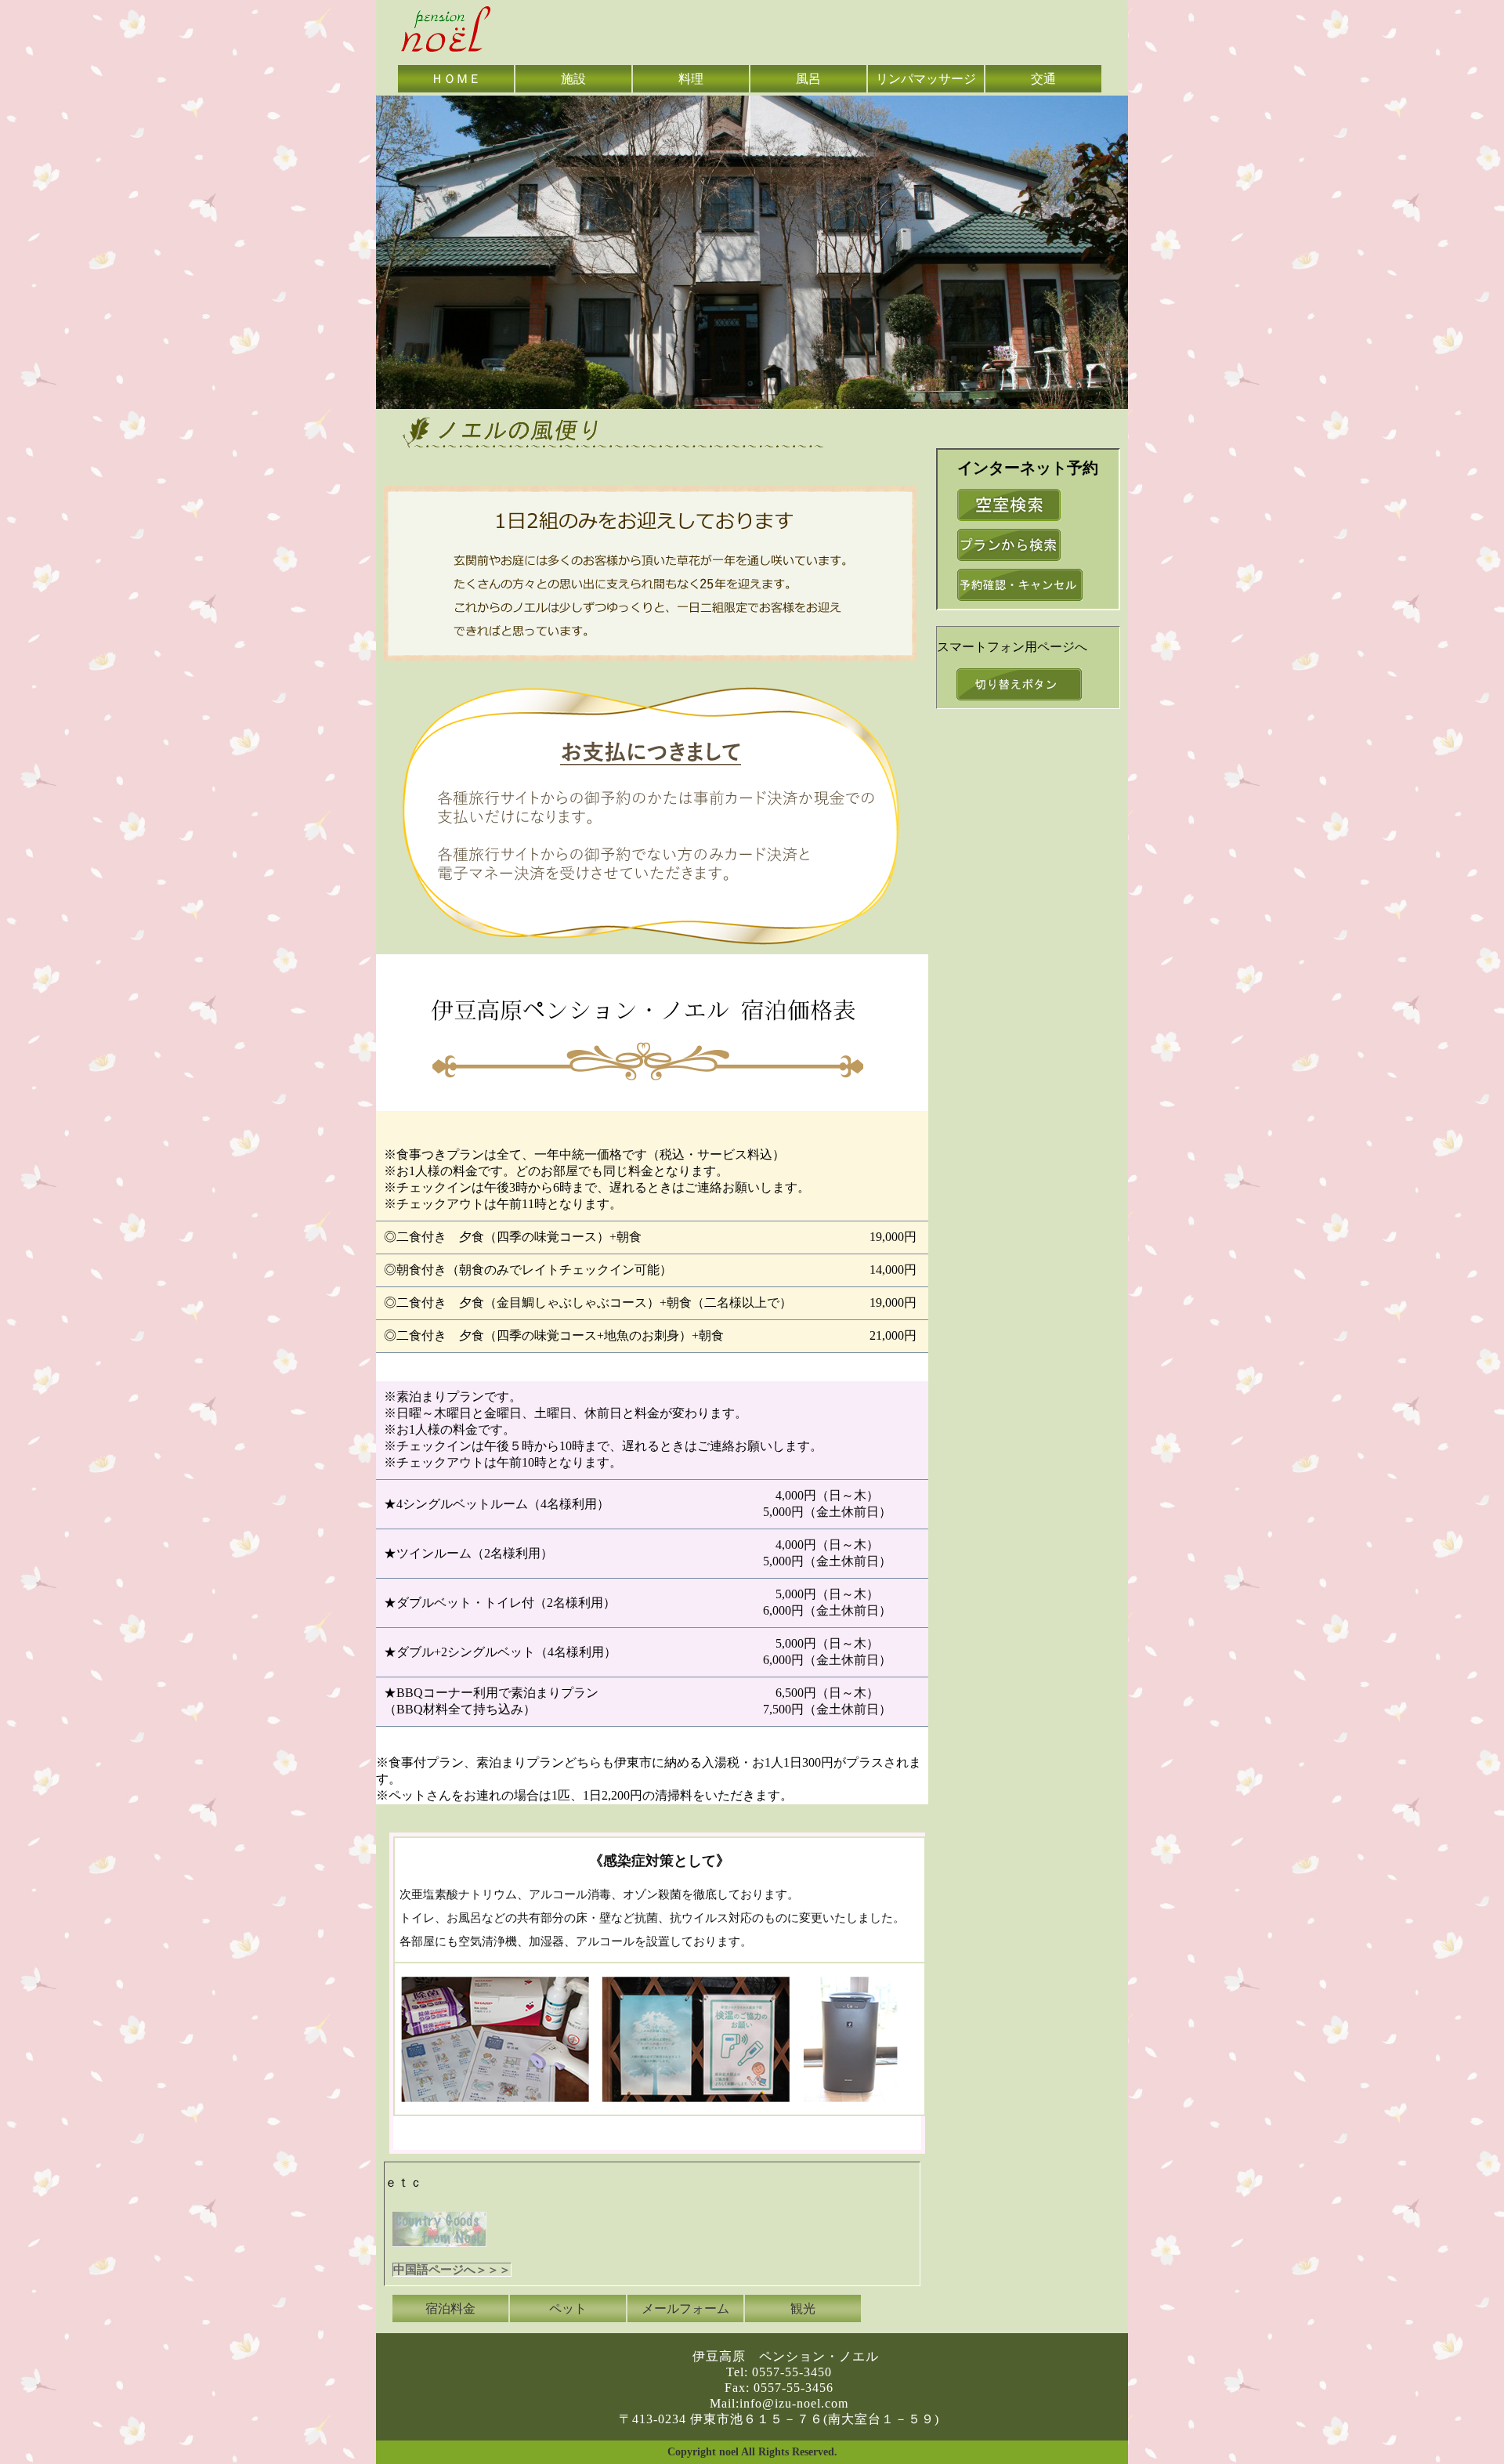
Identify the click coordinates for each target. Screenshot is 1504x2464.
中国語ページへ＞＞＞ (452, 2270)
